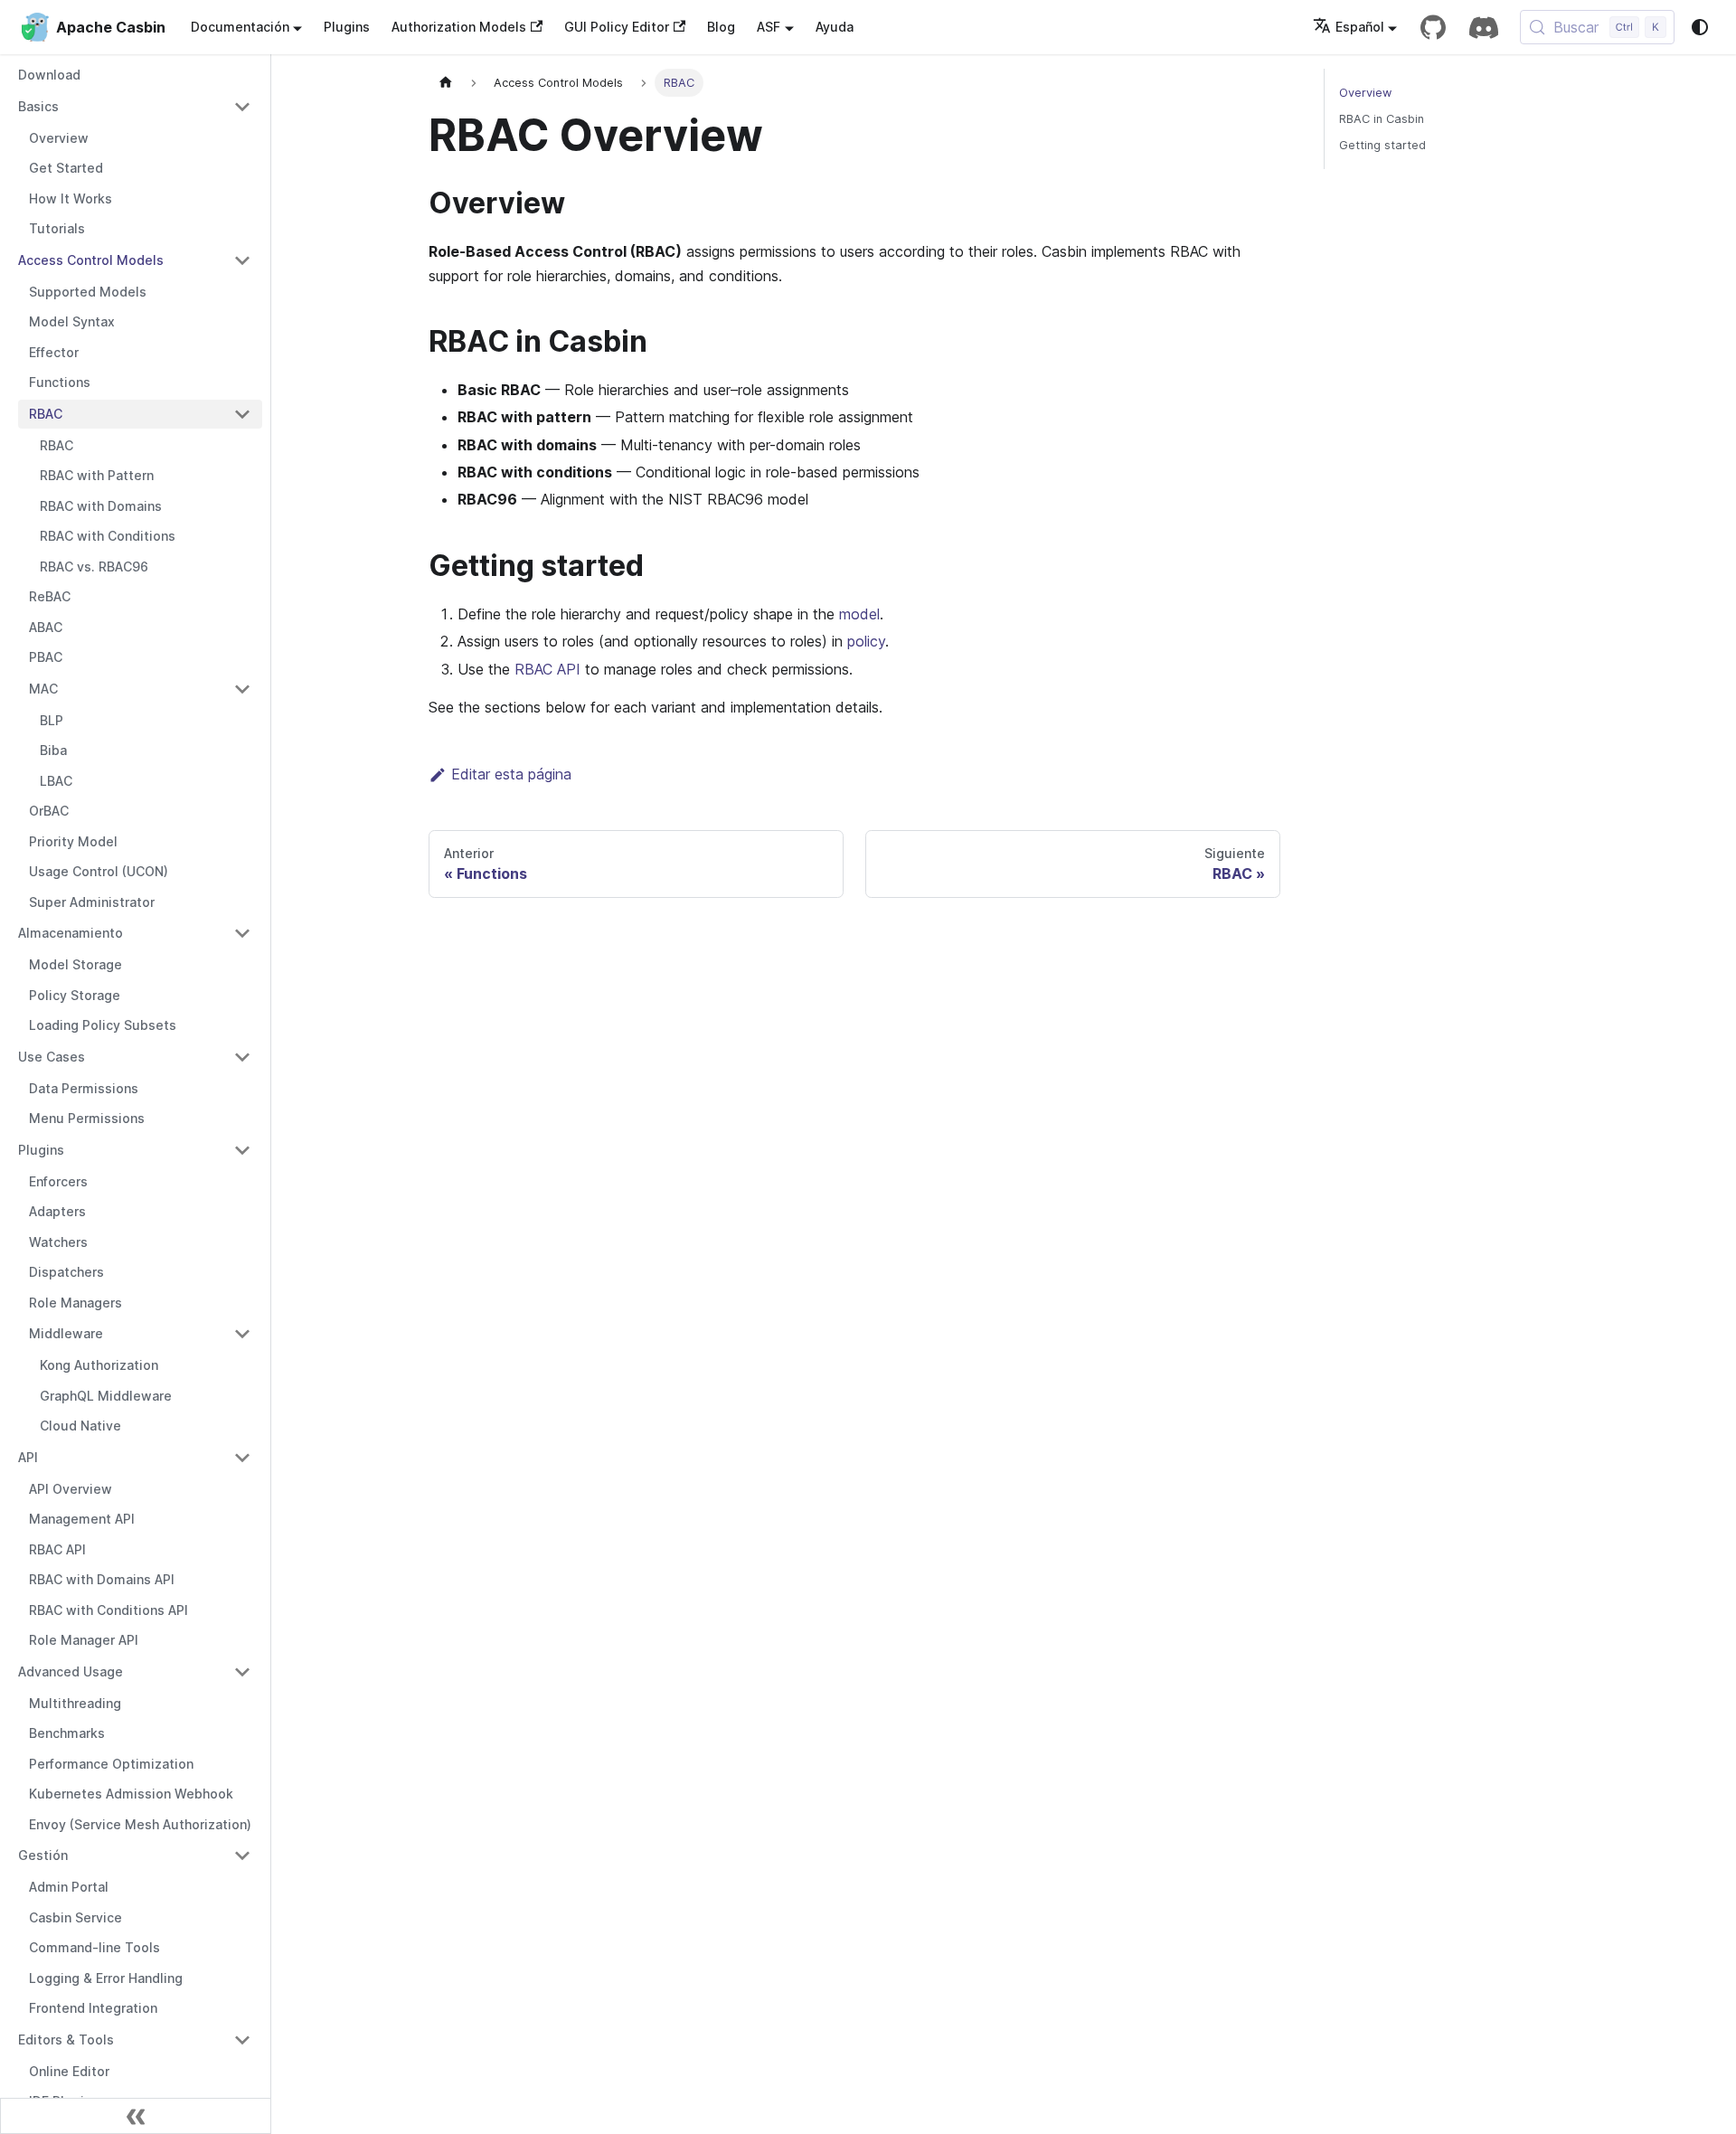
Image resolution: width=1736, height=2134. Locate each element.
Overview (1365, 93)
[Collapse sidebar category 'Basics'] (242, 107)
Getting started (1382, 145)
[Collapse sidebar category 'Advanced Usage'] (242, 1672)
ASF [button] (769, 27)
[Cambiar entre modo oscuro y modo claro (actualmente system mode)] (1700, 27)
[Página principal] (446, 83)
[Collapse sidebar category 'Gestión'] (242, 1855)
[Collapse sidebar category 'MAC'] (242, 689)
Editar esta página (511, 774)
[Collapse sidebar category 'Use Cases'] (242, 1057)
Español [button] (1360, 27)
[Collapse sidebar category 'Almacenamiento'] (242, 933)
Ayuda (835, 27)
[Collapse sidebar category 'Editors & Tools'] (242, 2040)
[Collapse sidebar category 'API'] (242, 1458)
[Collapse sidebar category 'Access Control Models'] (242, 260)
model (859, 614)
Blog (721, 27)
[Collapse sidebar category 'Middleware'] (242, 1334)
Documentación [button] (240, 27)
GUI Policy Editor (617, 27)
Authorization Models (459, 27)
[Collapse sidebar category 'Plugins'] (242, 1150)
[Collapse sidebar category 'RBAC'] (242, 414)
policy (866, 641)
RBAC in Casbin (1382, 119)
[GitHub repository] (1433, 27)
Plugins (347, 27)
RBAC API (547, 669)
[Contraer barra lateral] (136, 2116)
